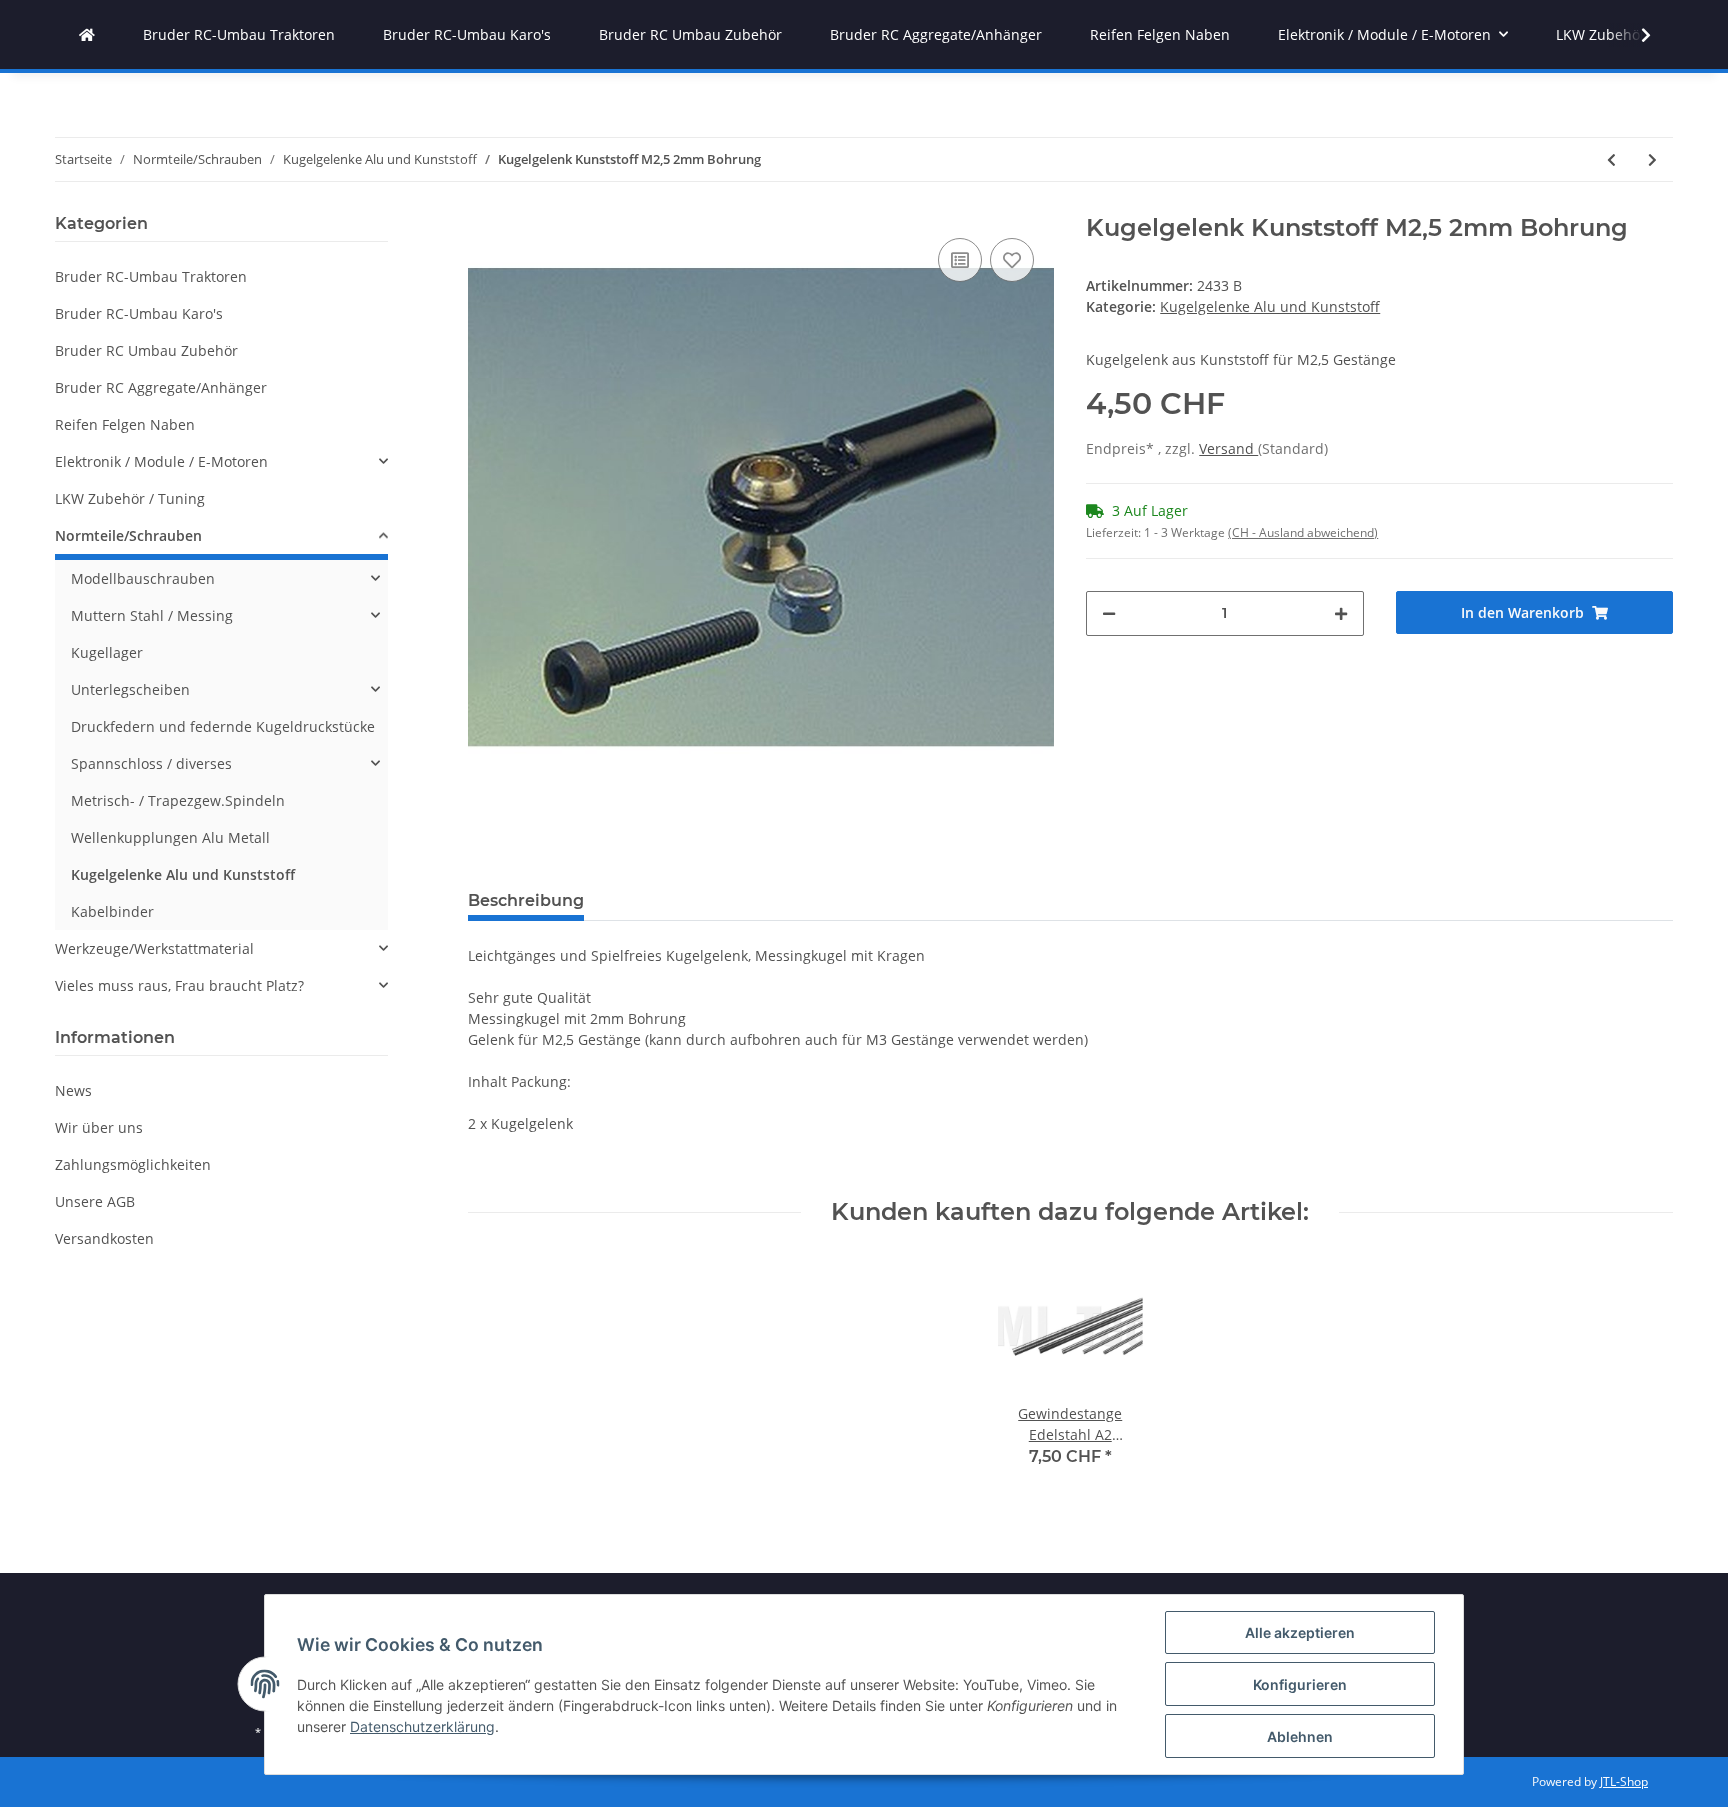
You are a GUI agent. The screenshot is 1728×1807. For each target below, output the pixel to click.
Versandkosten (104, 1238)
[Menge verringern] (1109, 613)
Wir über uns (99, 1127)
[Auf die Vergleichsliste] (960, 260)
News (73, 1090)
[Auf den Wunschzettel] (1012, 260)
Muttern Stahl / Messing (152, 615)
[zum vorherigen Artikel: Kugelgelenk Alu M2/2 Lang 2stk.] (1611, 159)
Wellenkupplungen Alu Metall (170, 837)
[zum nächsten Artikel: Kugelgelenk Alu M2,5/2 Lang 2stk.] (1652, 159)
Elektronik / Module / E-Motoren (161, 461)
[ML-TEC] (87, 34)
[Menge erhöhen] (1341, 613)
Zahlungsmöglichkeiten (133, 1164)
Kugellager (107, 652)
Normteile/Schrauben (128, 535)
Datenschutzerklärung (422, 1726)
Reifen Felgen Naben (125, 424)
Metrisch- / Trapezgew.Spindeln (178, 800)
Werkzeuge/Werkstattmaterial (154, 948)
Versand (1228, 448)
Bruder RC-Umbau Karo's (139, 313)
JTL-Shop (1624, 1781)
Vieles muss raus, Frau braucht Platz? (179, 985)
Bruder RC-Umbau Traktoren (151, 276)
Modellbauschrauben (143, 578)
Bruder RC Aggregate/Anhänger (161, 387)
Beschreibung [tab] (526, 900)
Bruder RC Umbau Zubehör (146, 350)
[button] (221, 461)
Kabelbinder (112, 911)
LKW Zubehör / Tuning (130, 498)
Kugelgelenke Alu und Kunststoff (1270, 306)
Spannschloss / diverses (151, 763)
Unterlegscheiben (130, 689)
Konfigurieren (1300, 1684)
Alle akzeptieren (1300, 1632)
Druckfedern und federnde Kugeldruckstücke (223, 726)
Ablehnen (1300, 1736)
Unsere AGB (95, 1201)
